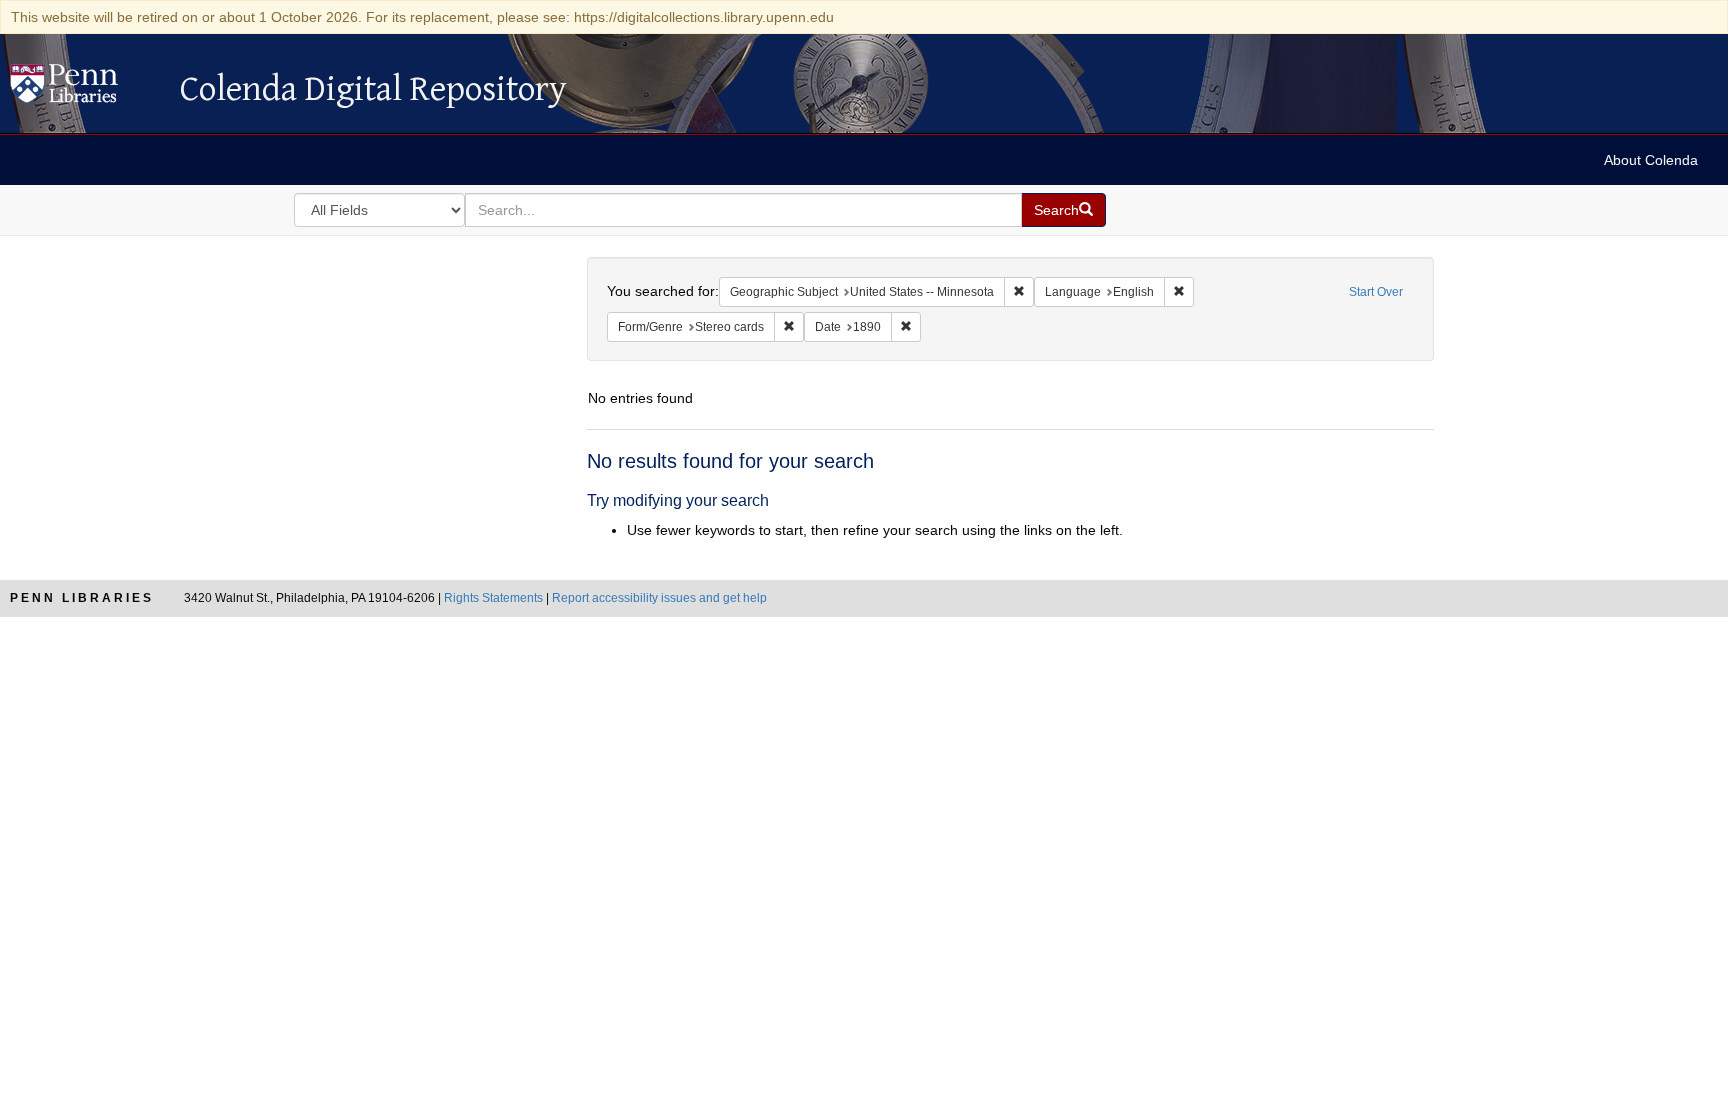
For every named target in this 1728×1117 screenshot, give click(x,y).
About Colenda (1651, 160)
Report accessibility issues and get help (659, 598)
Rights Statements (493, 598)
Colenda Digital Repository (85, 89)
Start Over (1376, 292)
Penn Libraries (82, 598)
